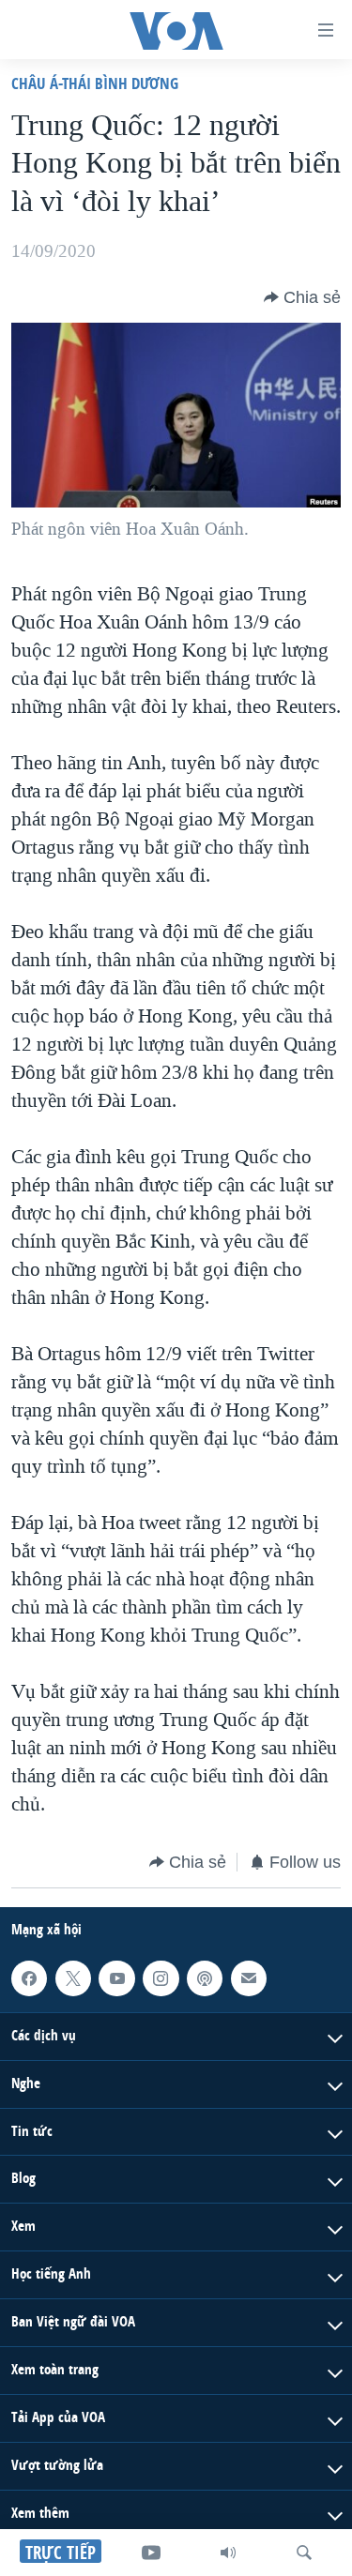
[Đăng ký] (249, 1978)
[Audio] (228, 2553)
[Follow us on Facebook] (29, 1978)
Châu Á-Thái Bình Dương (95, 83)
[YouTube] (151, 2553)
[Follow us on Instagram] (161, 1978)
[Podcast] (205, 1978)
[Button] (302, 297)
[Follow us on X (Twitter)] (73, 1978)
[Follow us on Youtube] (116, 1978)
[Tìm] (304, 2553)
